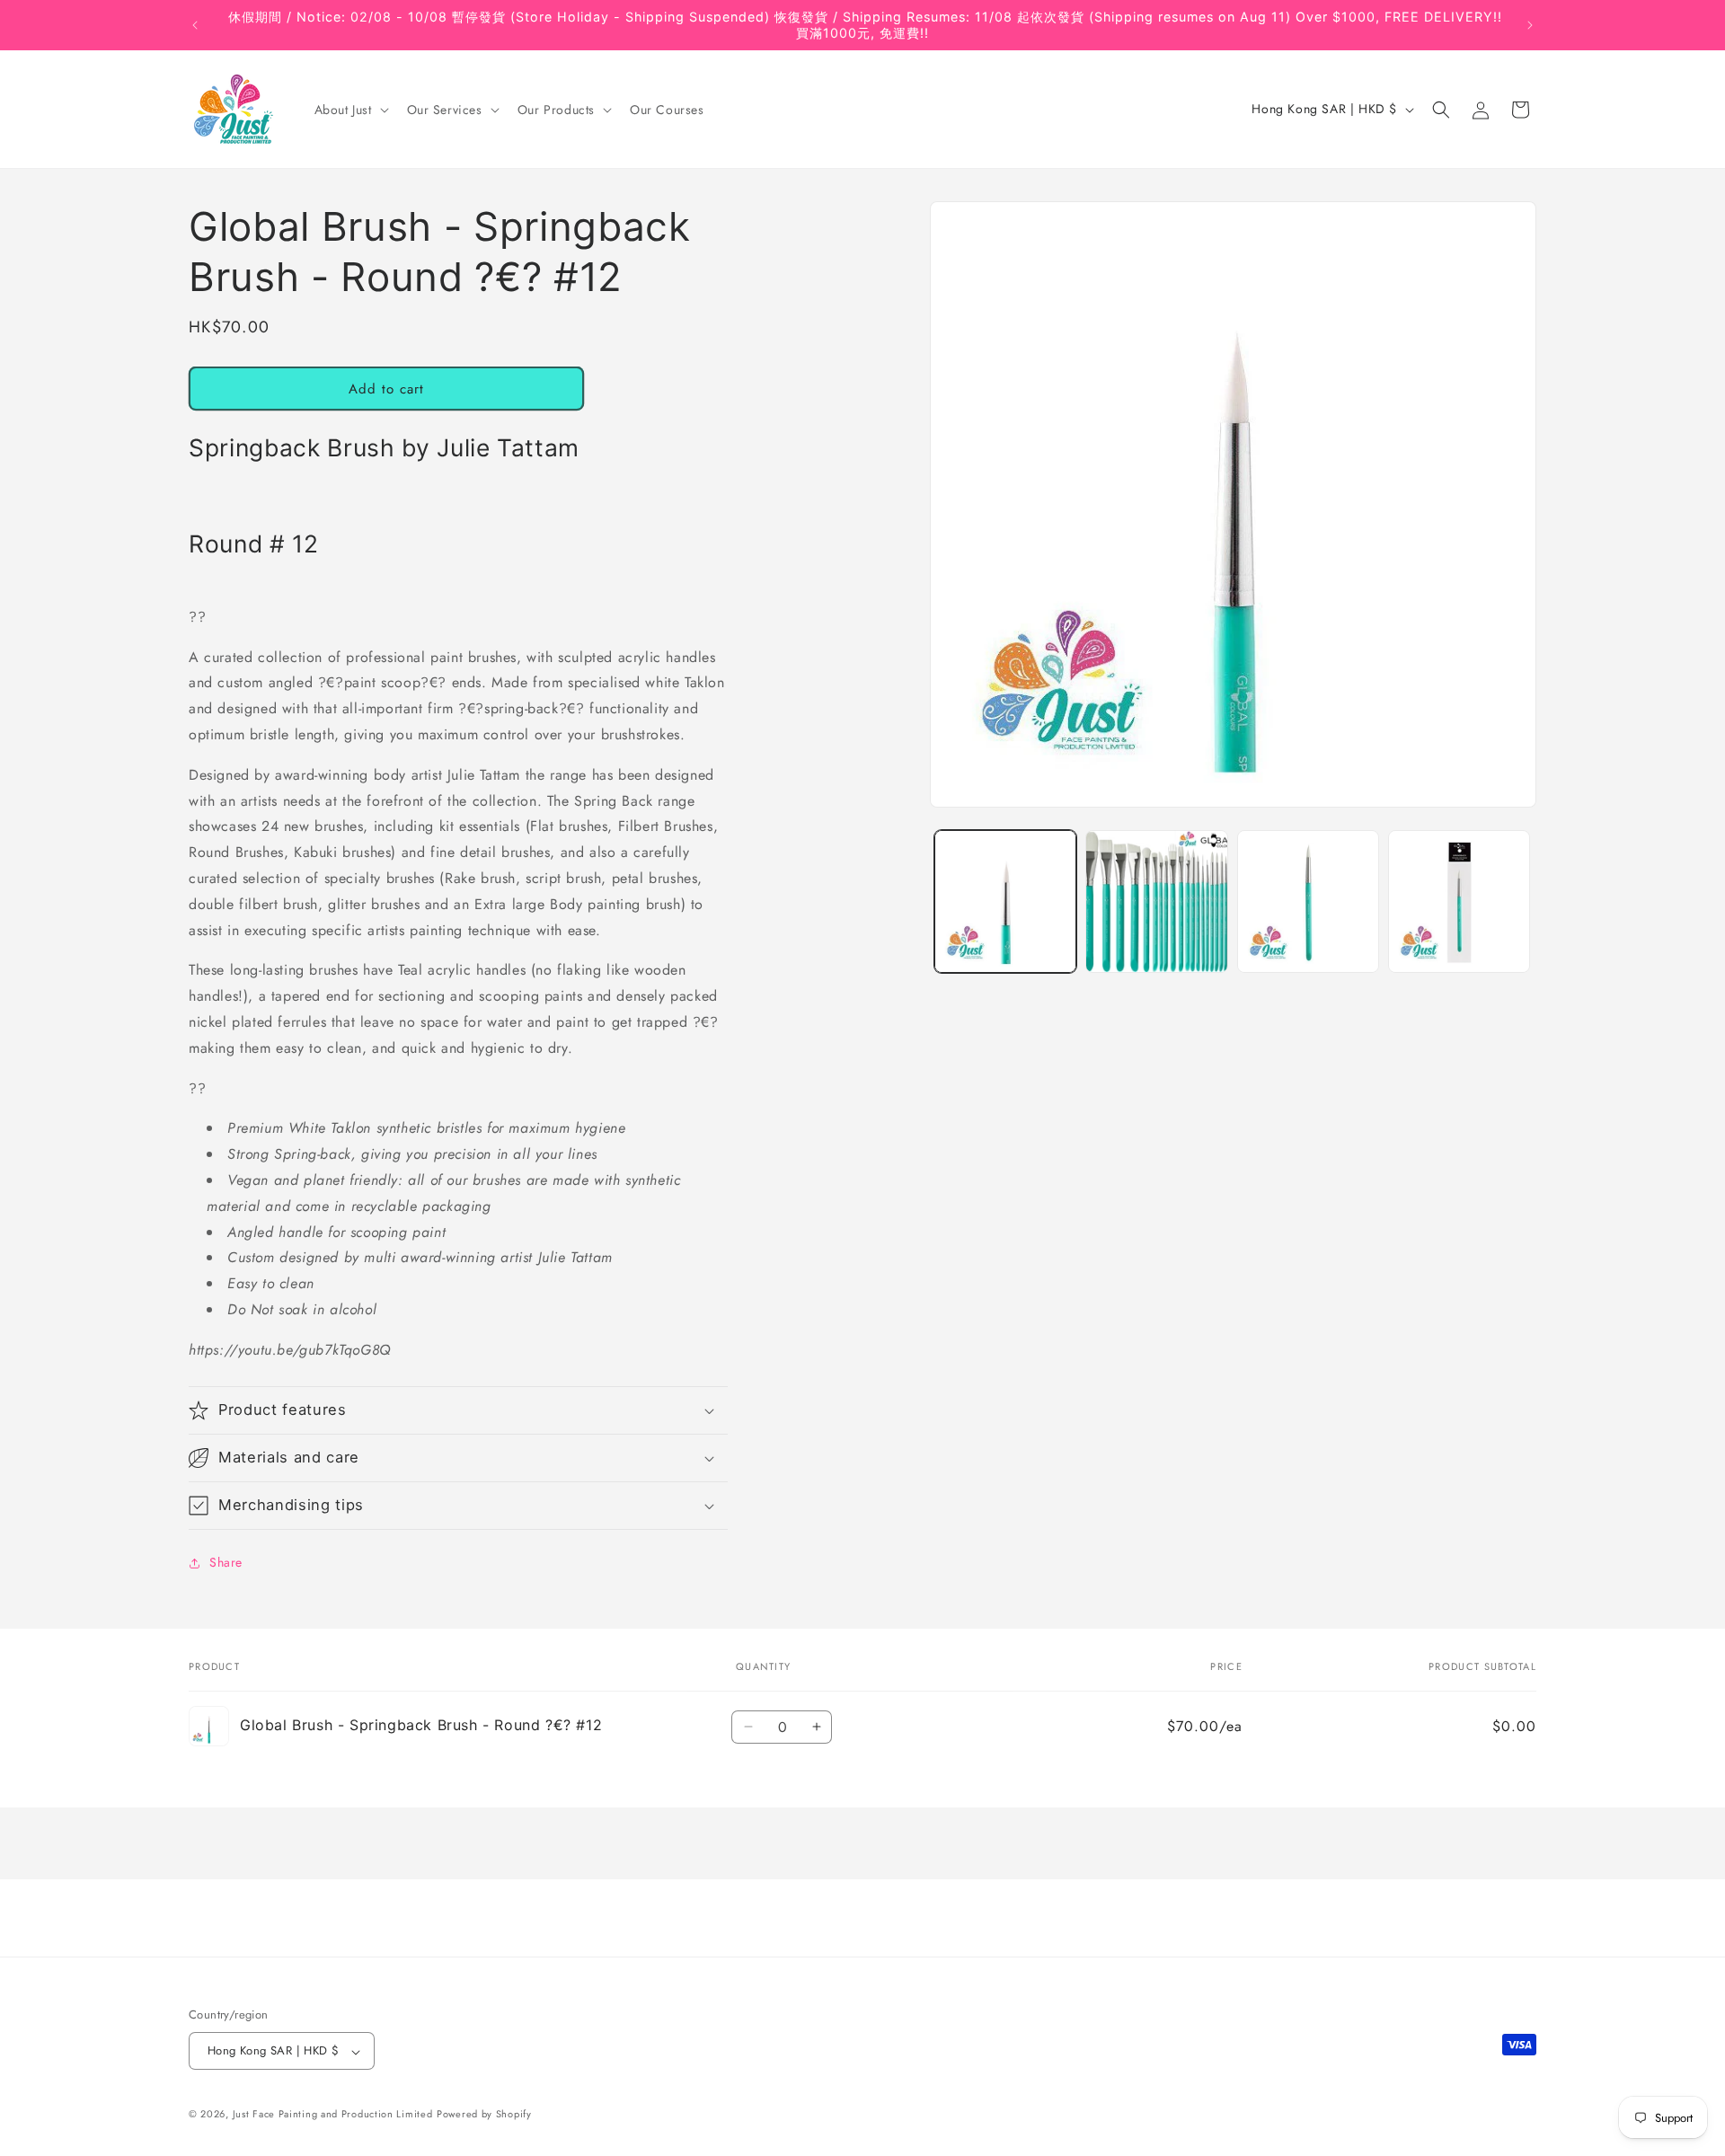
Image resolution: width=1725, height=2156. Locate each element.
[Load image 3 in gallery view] (1308, 901)
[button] (350, 110)
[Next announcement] (1530, 25)
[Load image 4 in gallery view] (1459, 901)
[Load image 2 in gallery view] (1156, 901)
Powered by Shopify (484, 2115)
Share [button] (226, 1562)
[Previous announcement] (195, 25)
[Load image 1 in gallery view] (1005, 901)
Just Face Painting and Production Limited (333, 2115)
